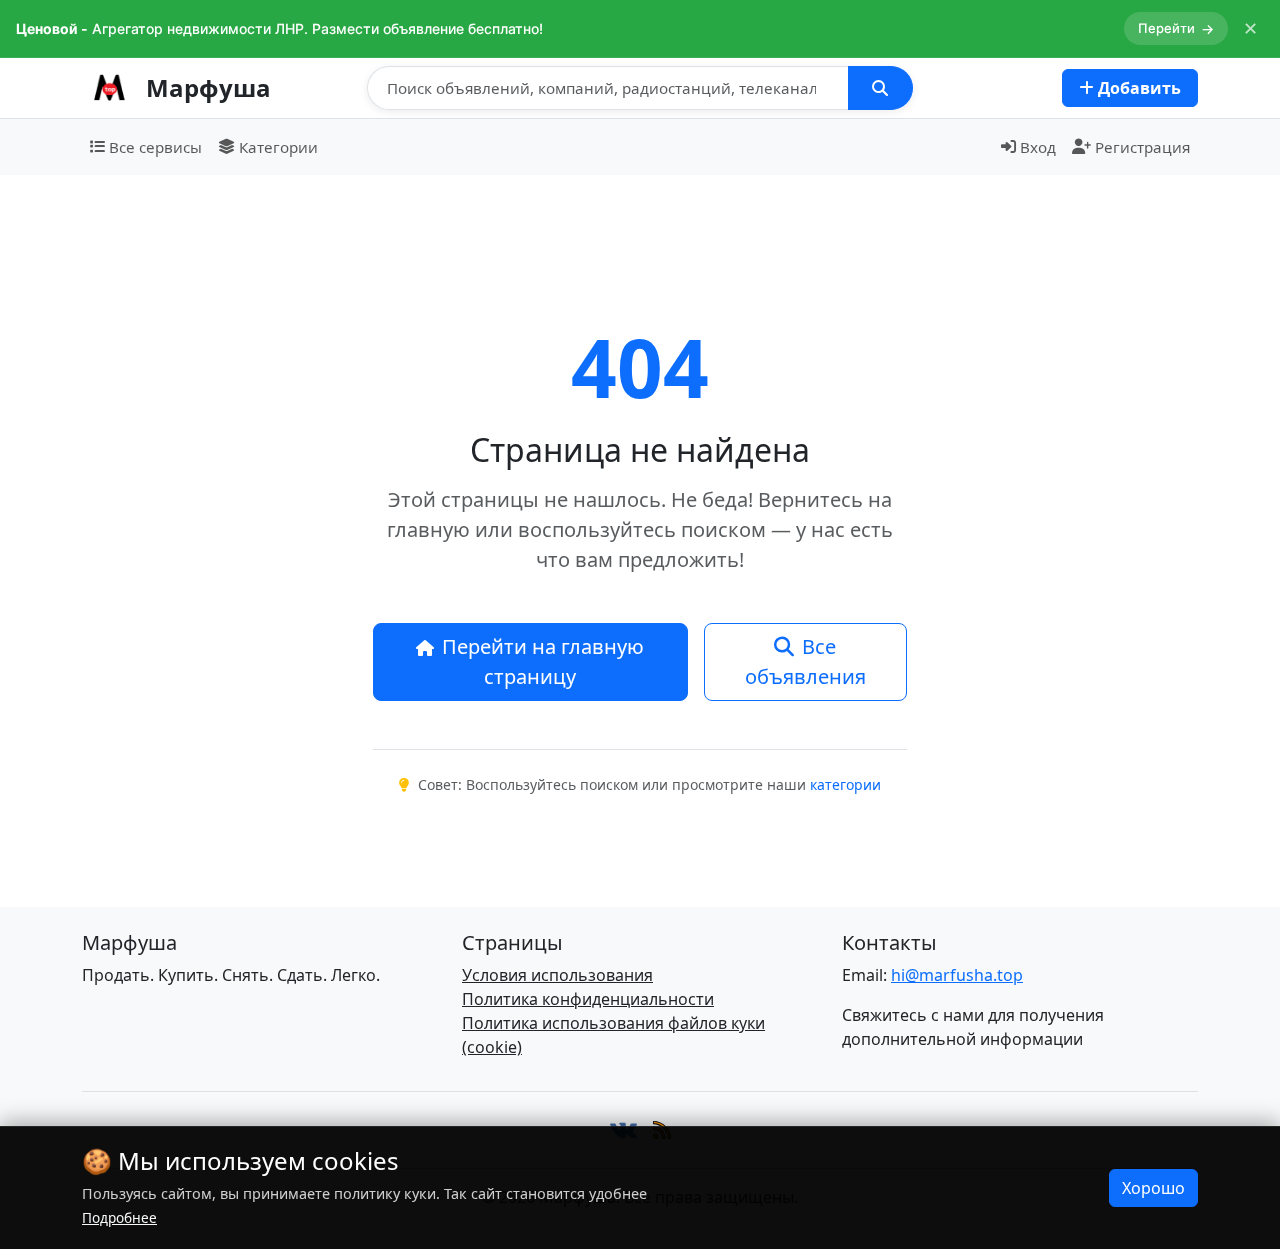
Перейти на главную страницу (543, 661)
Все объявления (805, 661)
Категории (278, 147)
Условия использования (557, 975)
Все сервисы (155, 147)
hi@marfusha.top (957, 975)
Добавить (1137, 88)
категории (845, 784)
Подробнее (119, 1217)
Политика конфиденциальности (588, 999)
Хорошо (1153, 1188)
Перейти (1176, 28)
